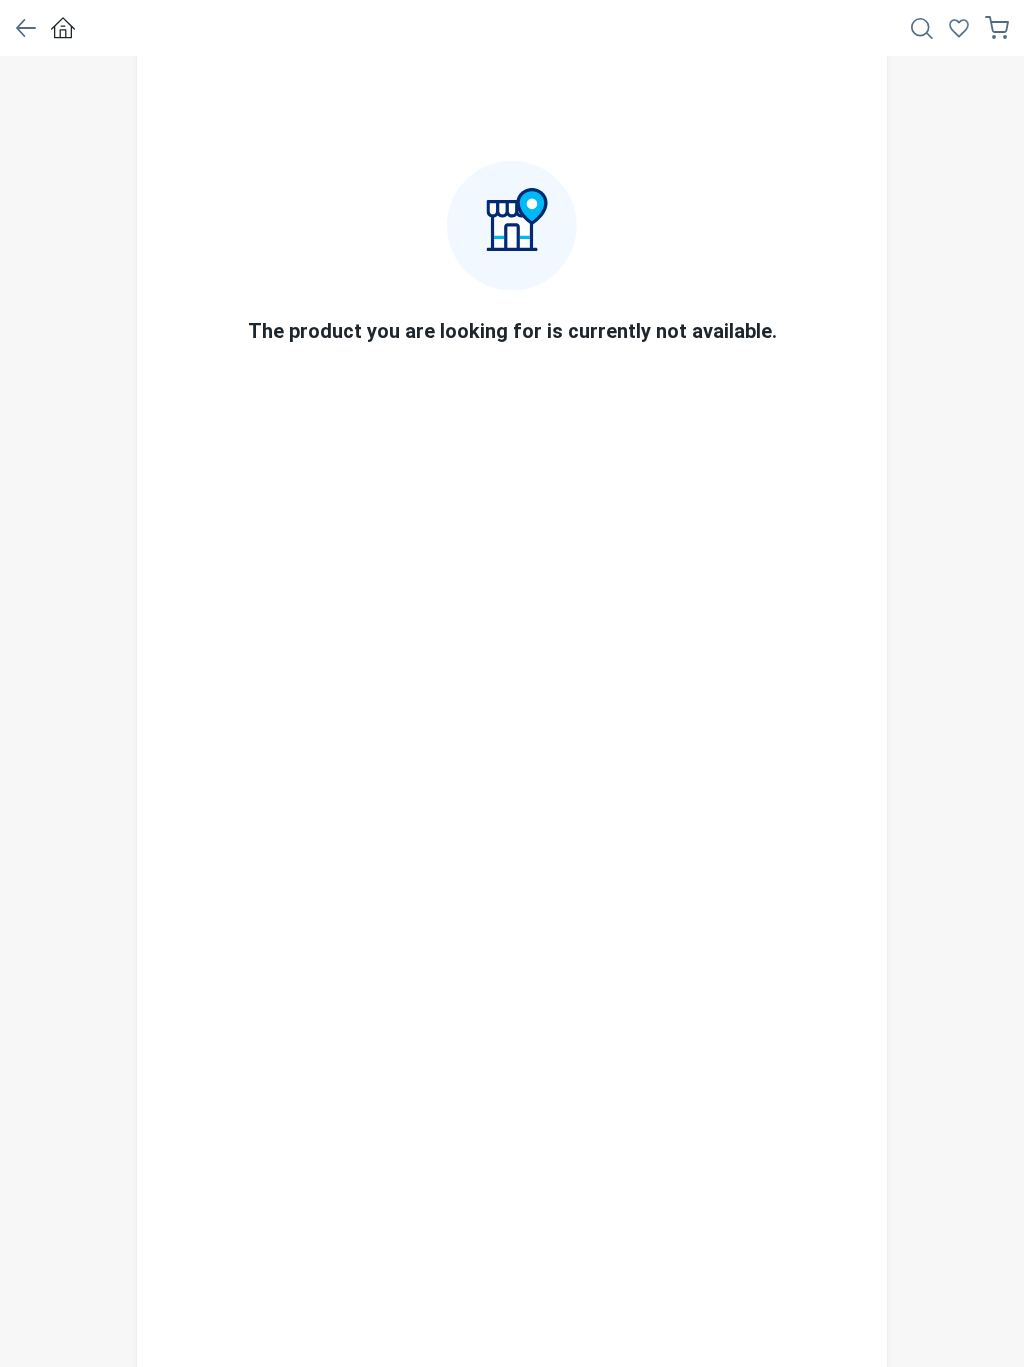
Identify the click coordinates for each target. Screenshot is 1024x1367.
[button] (25, 28)
